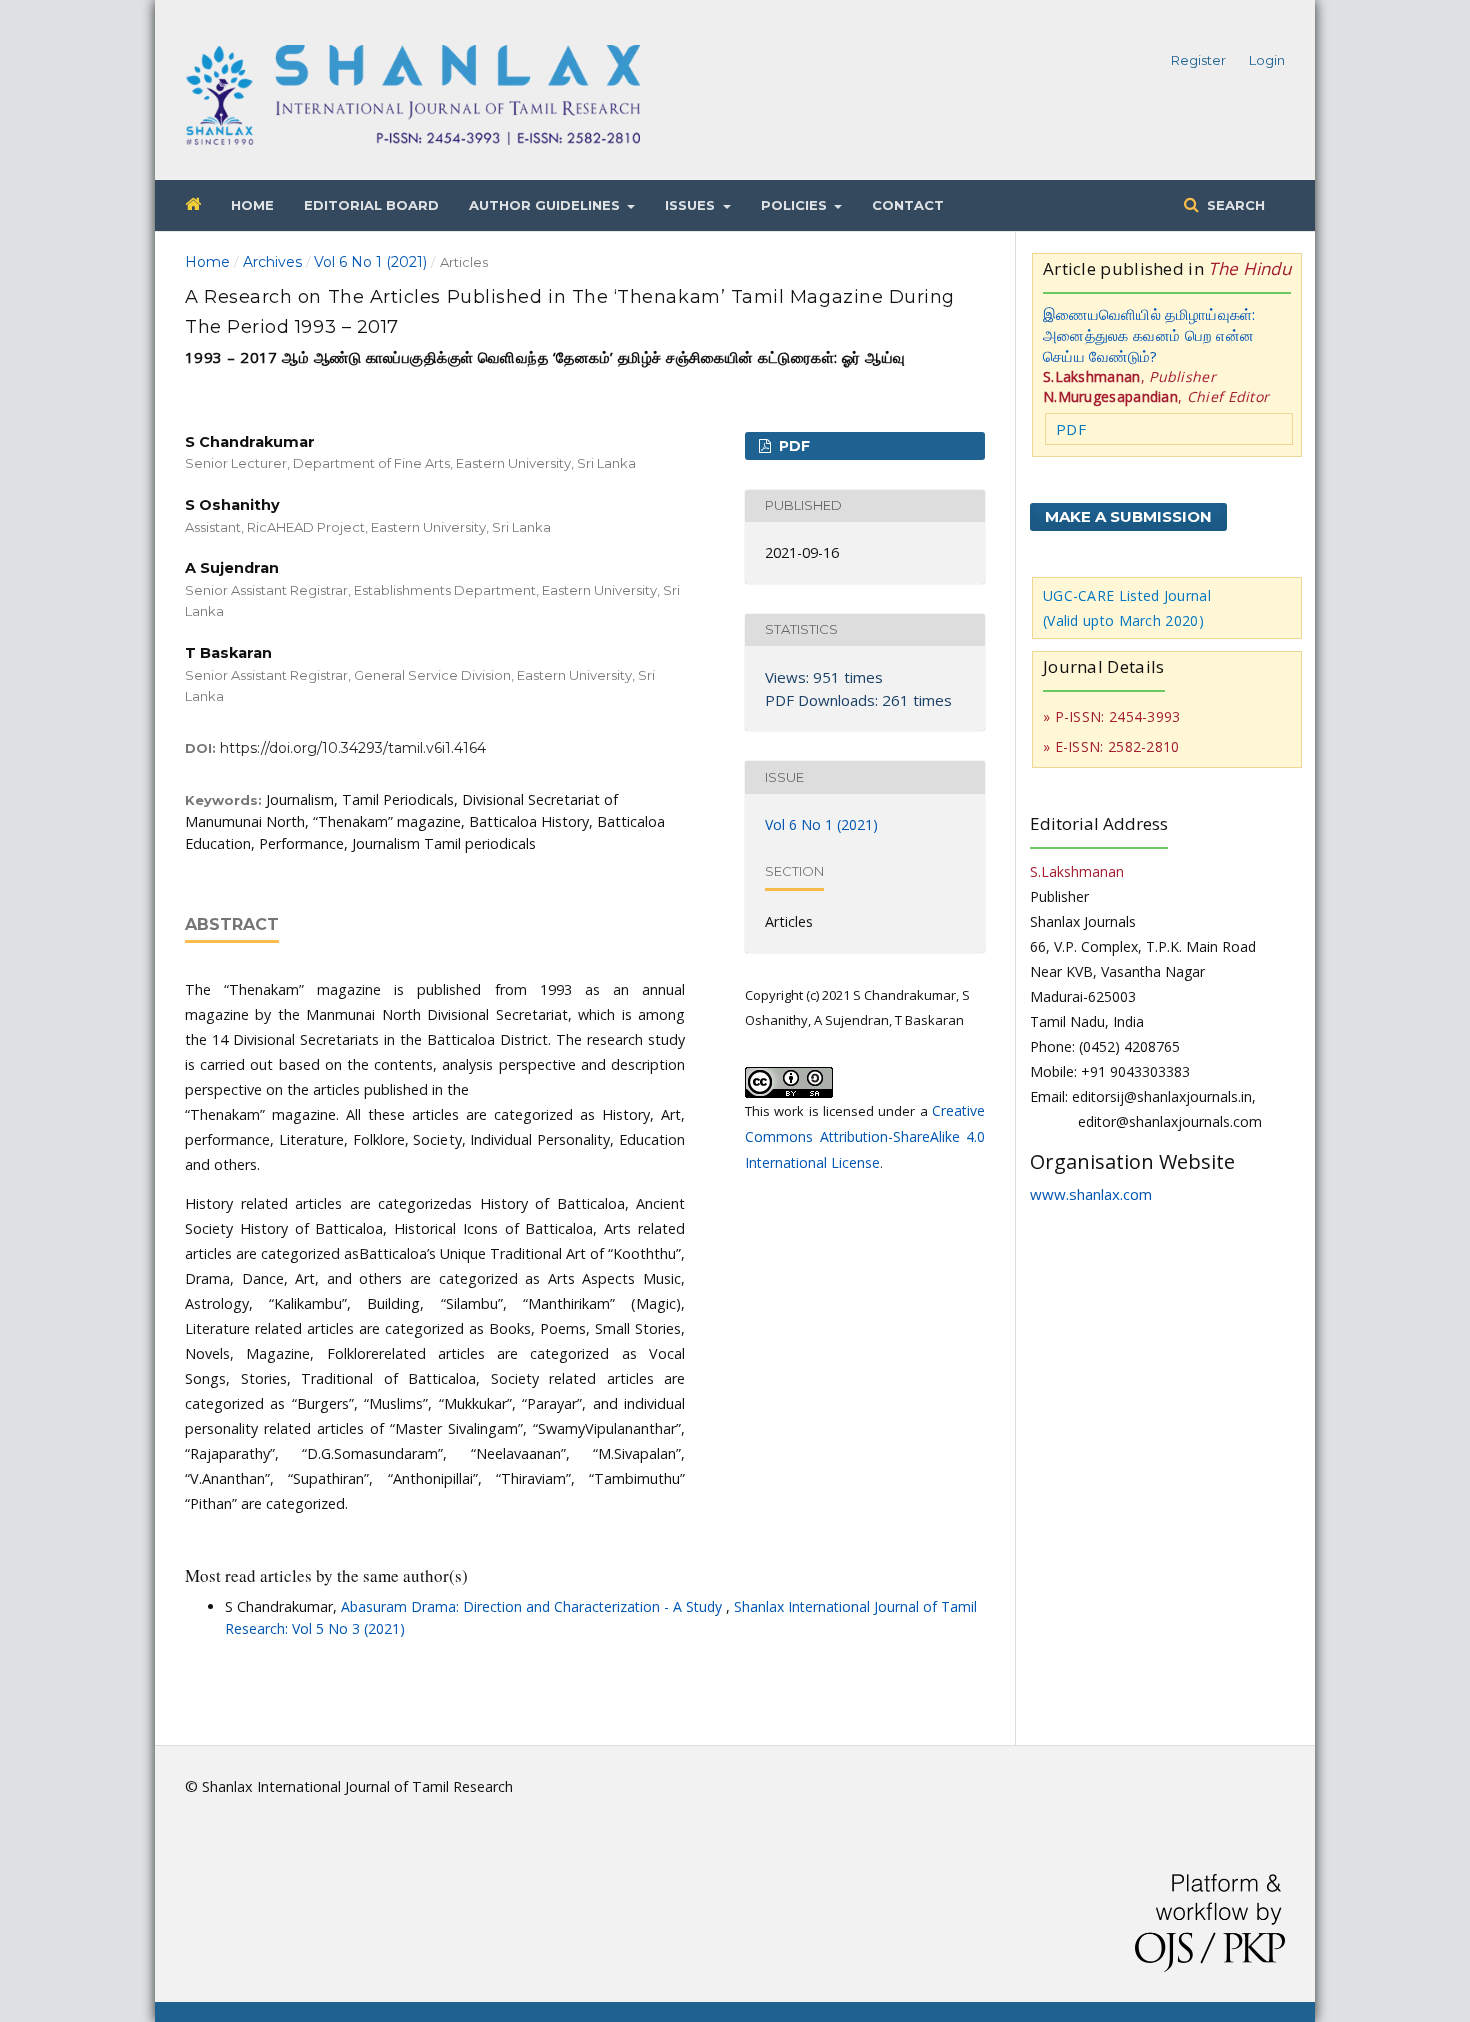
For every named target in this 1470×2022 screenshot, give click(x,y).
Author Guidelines (546, 205)
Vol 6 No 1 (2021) (370, 262)
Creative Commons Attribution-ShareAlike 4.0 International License (865, 1136)
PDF (792, 446)
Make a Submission (1128, 516)
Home (252, 205)
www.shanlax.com (1091, 1194)
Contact (908, 205)
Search (1234, 205)
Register (1198, 60)
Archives (272, 262)
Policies (796, 205)
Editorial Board (371, 205)
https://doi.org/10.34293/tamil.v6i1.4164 (353, 748)
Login (1267, 60)
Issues (692, 205)
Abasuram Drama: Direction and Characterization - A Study (533, 1606)
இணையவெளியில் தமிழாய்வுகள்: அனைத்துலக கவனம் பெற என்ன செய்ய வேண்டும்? (1149, 335)
